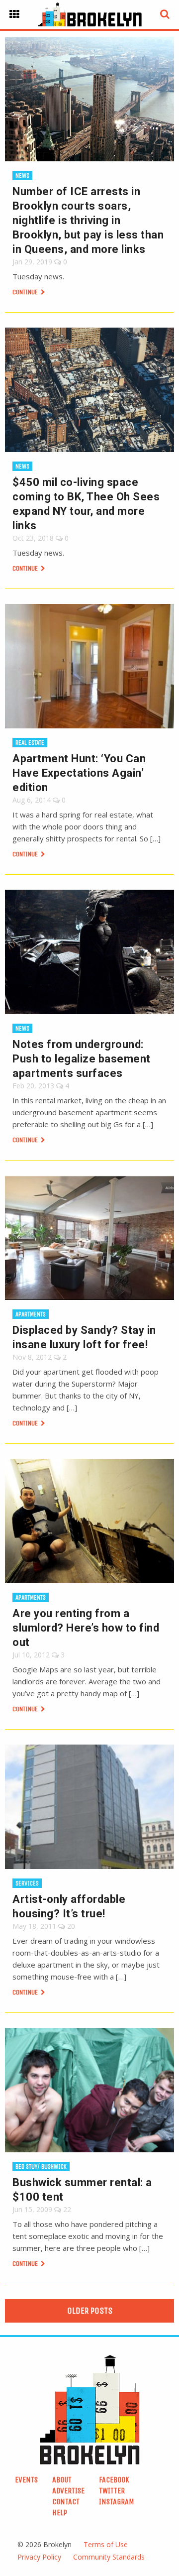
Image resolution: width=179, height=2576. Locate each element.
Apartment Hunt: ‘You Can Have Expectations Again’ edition (79, 773)
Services (27, 1883)
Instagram (117, 2502)
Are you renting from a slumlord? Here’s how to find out (86, 1628)
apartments (31, 1314)
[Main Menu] (14, 14)
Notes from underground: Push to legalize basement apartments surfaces (82, 1059)
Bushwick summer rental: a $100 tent (82, 2190)
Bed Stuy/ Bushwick (41, 2166)
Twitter (112, 2491)
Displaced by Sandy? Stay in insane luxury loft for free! (84, 1337)
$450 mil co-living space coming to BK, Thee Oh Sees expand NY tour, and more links (86, 504)
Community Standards (109, 2557)
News (22, 176)
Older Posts (90, 2311)
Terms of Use (106, 2544)
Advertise (68, 2491)
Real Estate (30, 743)
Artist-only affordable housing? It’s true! (69, 1906)
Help (60, 2513)
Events (26, 2480)
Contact (66, 2502)
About (62, 2480)
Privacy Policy (39, 2557)
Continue (26, 292)
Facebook (114, 2480)
